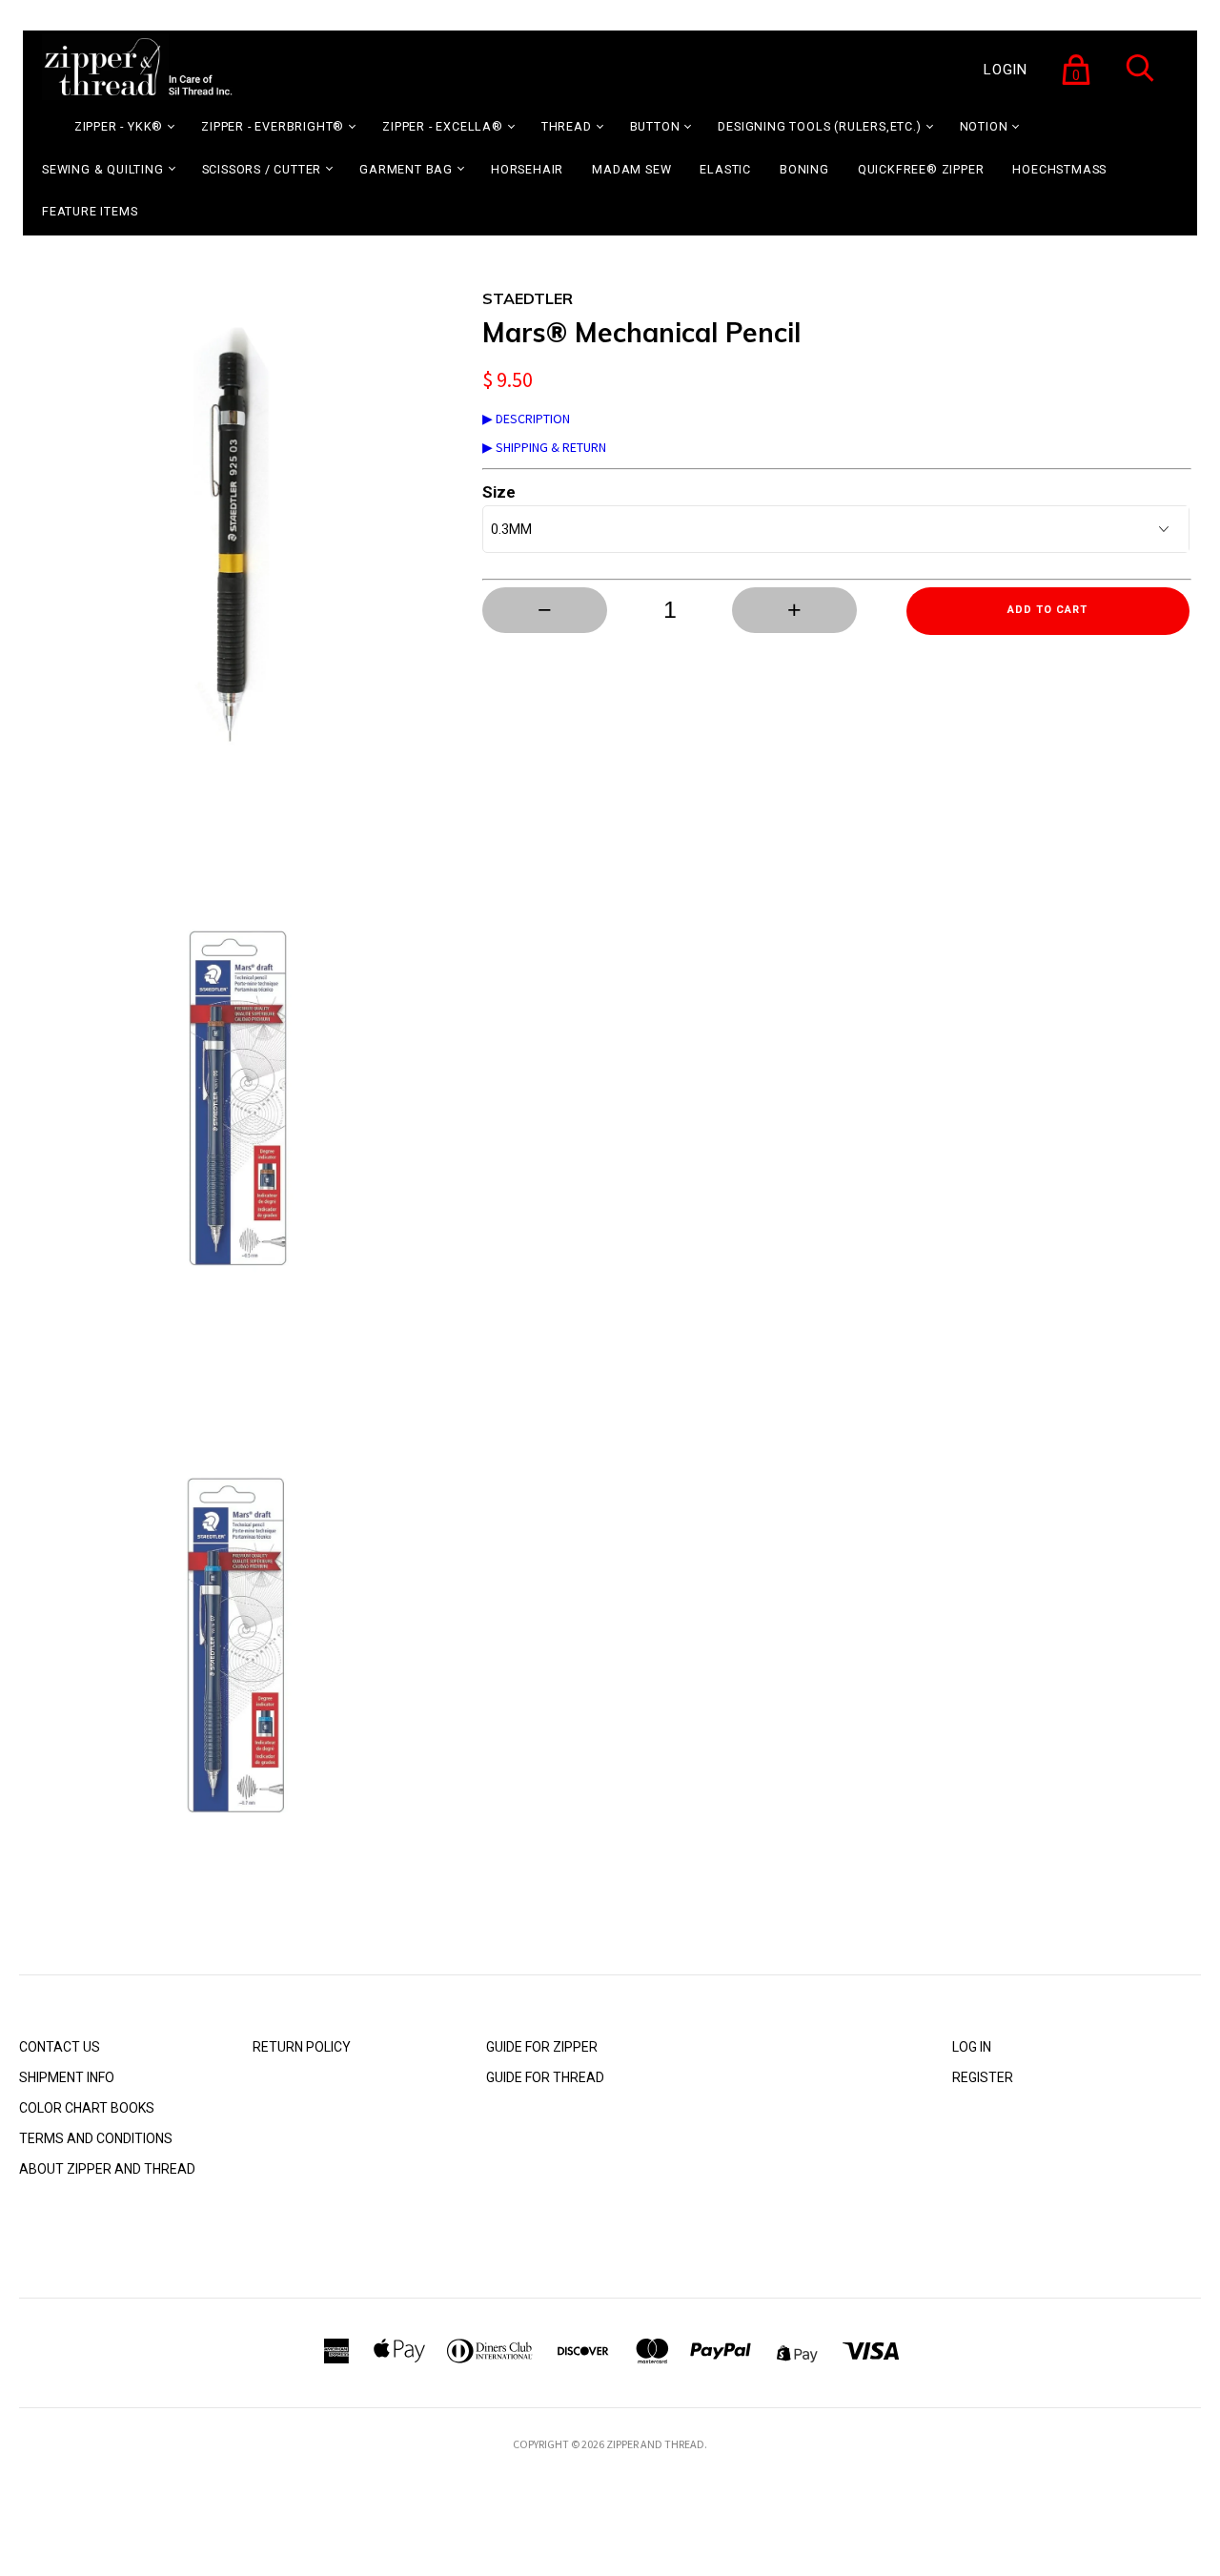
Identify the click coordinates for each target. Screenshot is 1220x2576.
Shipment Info (67, 2077)
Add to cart (1047, 610)
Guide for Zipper (542, 2047)
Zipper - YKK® (119, 126)
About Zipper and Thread (107, 2169)
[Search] (1140, 80)
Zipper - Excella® (443, 126)
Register (983, 2077)
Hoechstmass (1059, 169)
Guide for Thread (545, 2077)
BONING (804, 169)
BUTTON (655, 126)
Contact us (60, 2047)
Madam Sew (631, 169)
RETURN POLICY (302, 2047)
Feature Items (90, 211)
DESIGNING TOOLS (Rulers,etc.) (819, 126)
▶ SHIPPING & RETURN (544, 447)
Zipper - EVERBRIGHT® (273, 126)
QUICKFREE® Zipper (921, 169)
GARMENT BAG (406, 169)
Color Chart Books (87, 2108)
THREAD (567, 126)
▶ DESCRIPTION (526, 419)
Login (1006, 70)
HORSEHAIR (527, 169)
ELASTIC (725, 169)
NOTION (984, 126)
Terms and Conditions (96, 2138)
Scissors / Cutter (262, 169)
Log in (972, 2047)
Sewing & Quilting (103, 169)
